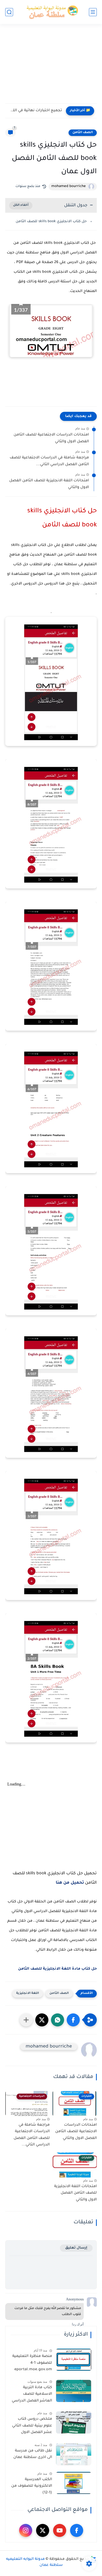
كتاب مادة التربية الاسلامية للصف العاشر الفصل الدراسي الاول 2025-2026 (32, 2395)
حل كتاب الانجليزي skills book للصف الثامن (51, 222)
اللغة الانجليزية (28, 1993)
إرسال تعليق (76, 2248)
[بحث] (9, 12)
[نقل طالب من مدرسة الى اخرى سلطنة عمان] (74, 2454)
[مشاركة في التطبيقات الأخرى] (26, 2020)
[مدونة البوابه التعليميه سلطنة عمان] (51, 12)
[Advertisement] (51, 67)
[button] (73, 2020)
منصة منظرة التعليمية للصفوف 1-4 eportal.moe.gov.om (32, 2363)
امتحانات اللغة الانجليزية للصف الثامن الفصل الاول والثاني (49, 484)
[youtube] (60, 2530)
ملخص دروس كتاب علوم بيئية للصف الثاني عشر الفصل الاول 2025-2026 (32, 2427)
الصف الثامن (83, 133)
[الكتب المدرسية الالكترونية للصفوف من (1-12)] (74, 2483)
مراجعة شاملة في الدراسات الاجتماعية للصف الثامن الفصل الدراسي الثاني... (49, 461)
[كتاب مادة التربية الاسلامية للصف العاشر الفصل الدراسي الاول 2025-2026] (74, 2391)
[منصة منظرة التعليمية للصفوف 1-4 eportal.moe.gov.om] (74, 2360)
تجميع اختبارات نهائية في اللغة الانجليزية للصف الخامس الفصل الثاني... (35, 111)
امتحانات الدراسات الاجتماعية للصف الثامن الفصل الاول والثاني (51, 438)
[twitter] (43, 2530)
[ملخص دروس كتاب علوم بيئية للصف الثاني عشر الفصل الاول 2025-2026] (74, 2422)
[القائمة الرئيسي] (93, 12)
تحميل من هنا (70, 1883)
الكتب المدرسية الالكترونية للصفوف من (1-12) (32, 2486)
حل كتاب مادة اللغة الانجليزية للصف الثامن (57, 1969)
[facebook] (77, 2530)
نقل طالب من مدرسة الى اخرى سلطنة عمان (33, 2454)
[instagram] (26, 2530)
